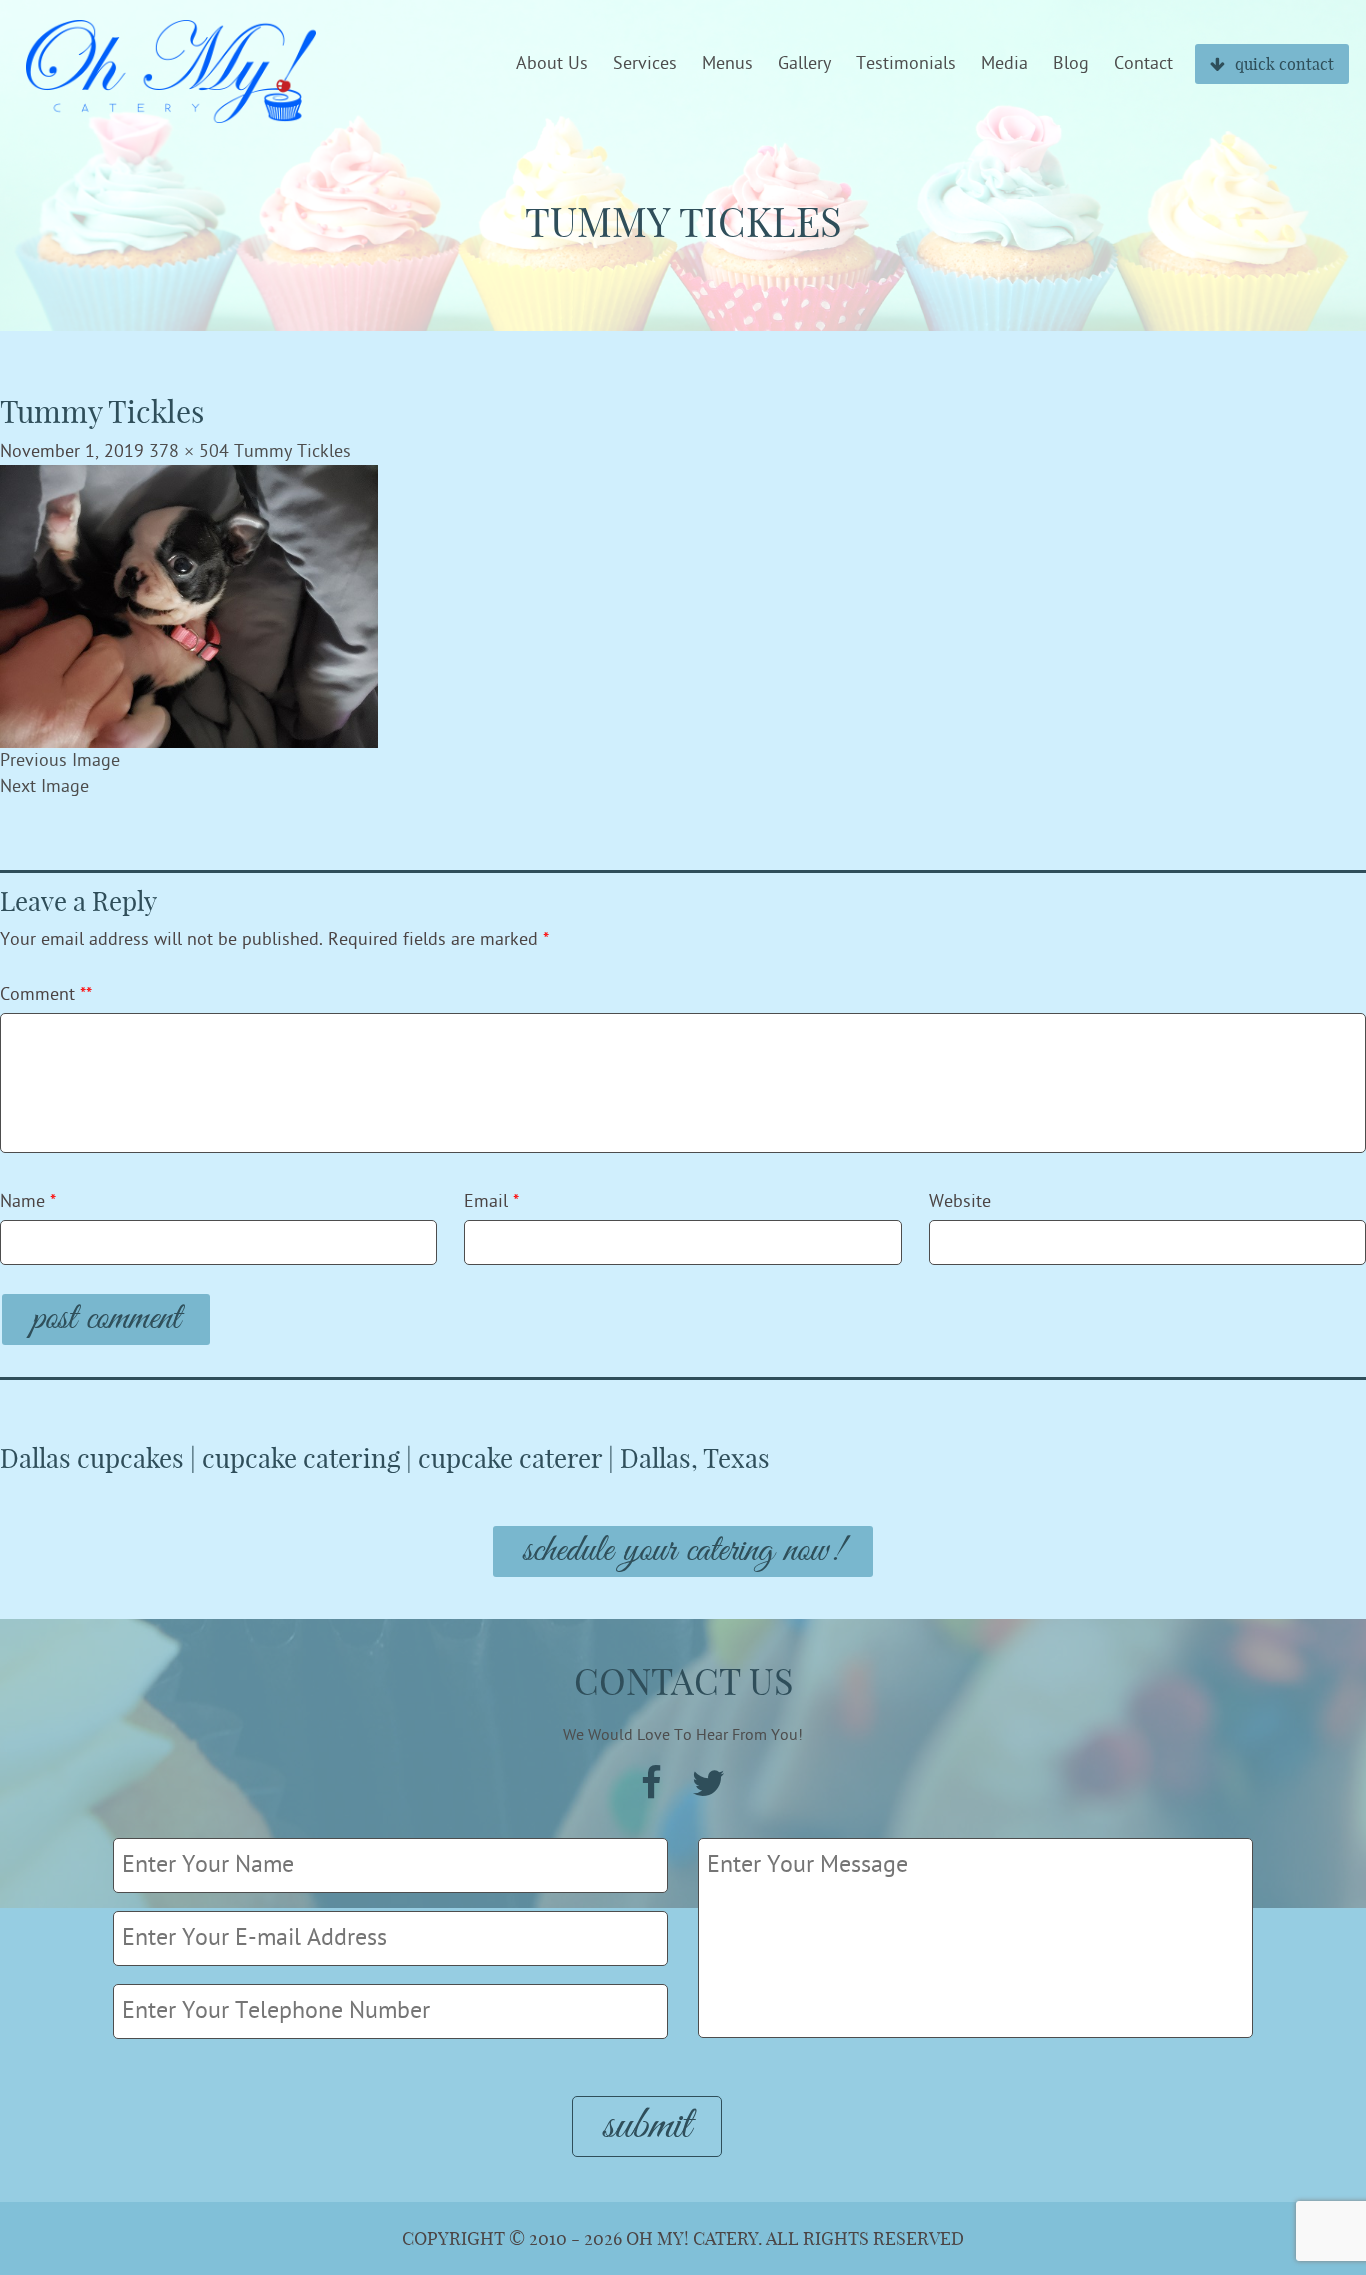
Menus (727, 64)
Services (645, 64)
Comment (46, 994)
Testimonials (906, 64)
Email (491, 1201)
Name (28, 1201)
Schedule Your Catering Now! (683, 1551)
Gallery (804, 64)
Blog (1071, 64)
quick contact (1284, 64)
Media (1004, 64)
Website (960, 1201)
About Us (552, 64)
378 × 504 (189, 451)
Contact (1143, 64)
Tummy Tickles (292, 451)
